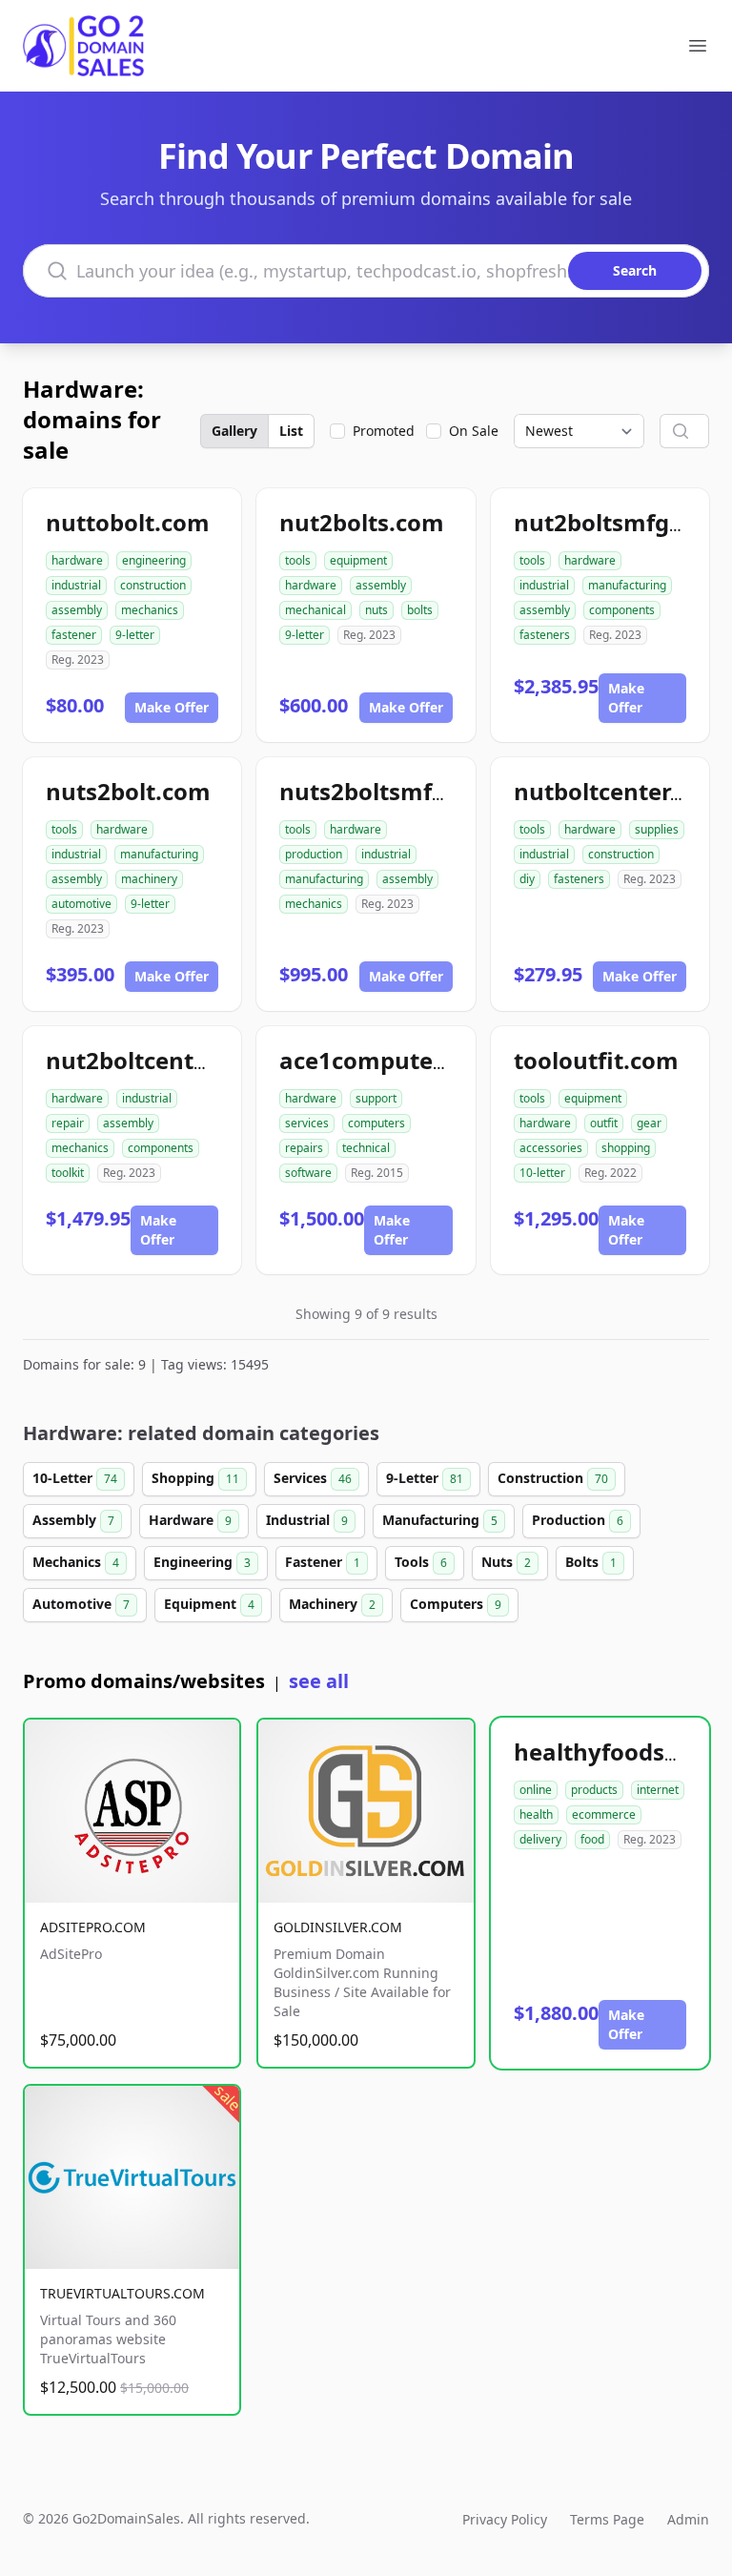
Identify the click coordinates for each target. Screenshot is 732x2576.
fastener (74, 635)
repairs (304, 1148)
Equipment (209, 1604)
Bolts (591, 1562)
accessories (551, 1148)
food (592, 1839)
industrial (76, 585)
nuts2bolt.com (128, 791)
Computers (456, 1604)
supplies (657, 829)
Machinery (332, 1604)
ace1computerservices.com (435, 1060)
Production (578, 1520)
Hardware (190, 1520)
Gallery (234, 431)
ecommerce (604, 1814)
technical (366, 1148)
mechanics (150, 610)
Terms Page (607, 2519)
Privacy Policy (505, 2519)
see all (319, 1681)
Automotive (81, 1604)
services (307, 1123)
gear (649, 1123)
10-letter (542, 1173)
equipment (358, 560)
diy (527, 879)
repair (68, 1123)
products (594, 1790)
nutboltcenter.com (620, 791)
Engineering (202, 1562)
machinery (149, 879)
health (536, 1814)
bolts (420, 610)
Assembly (73, 1520)
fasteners (545, 635)
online (536, 1790)
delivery (540, 1839)
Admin (688, 2519)
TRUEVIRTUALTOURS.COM (122, 2293)
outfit (604, 1123)
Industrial (307, 1520)
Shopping (195, 1478)
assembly (77, 610)
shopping (626, 1148)
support (376, 1098)
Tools (421, 1562)
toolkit (68, 1173)
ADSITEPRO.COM (93, 1927)
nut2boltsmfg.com (619, 522)
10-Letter (75, 1478)
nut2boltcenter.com (158, 1060)
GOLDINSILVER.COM (338, 1927)
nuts (376, 610)
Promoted (384, 431)
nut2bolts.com (362, 522)
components (622, 610)
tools (298, 560)
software (308, 1173)
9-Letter (425, 1478)
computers (376, 1123)
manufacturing (627, 585)
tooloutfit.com (596, 1060)
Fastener (323, 1562)
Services (313, 1478)
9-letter (135, 635)
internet (658, 1790)
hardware (77, 560)
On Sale (474, 431)
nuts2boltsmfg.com (390, 791)
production (314, 854)
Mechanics (76, 1562)
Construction (553, 1478)
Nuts (506, 1562)
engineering (154, 560)
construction (153, 585)
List (291, 431)
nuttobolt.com (128, 522)
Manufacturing (440, 1520)
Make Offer (172, 707)
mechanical (315, 610)
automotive (81, 904)
